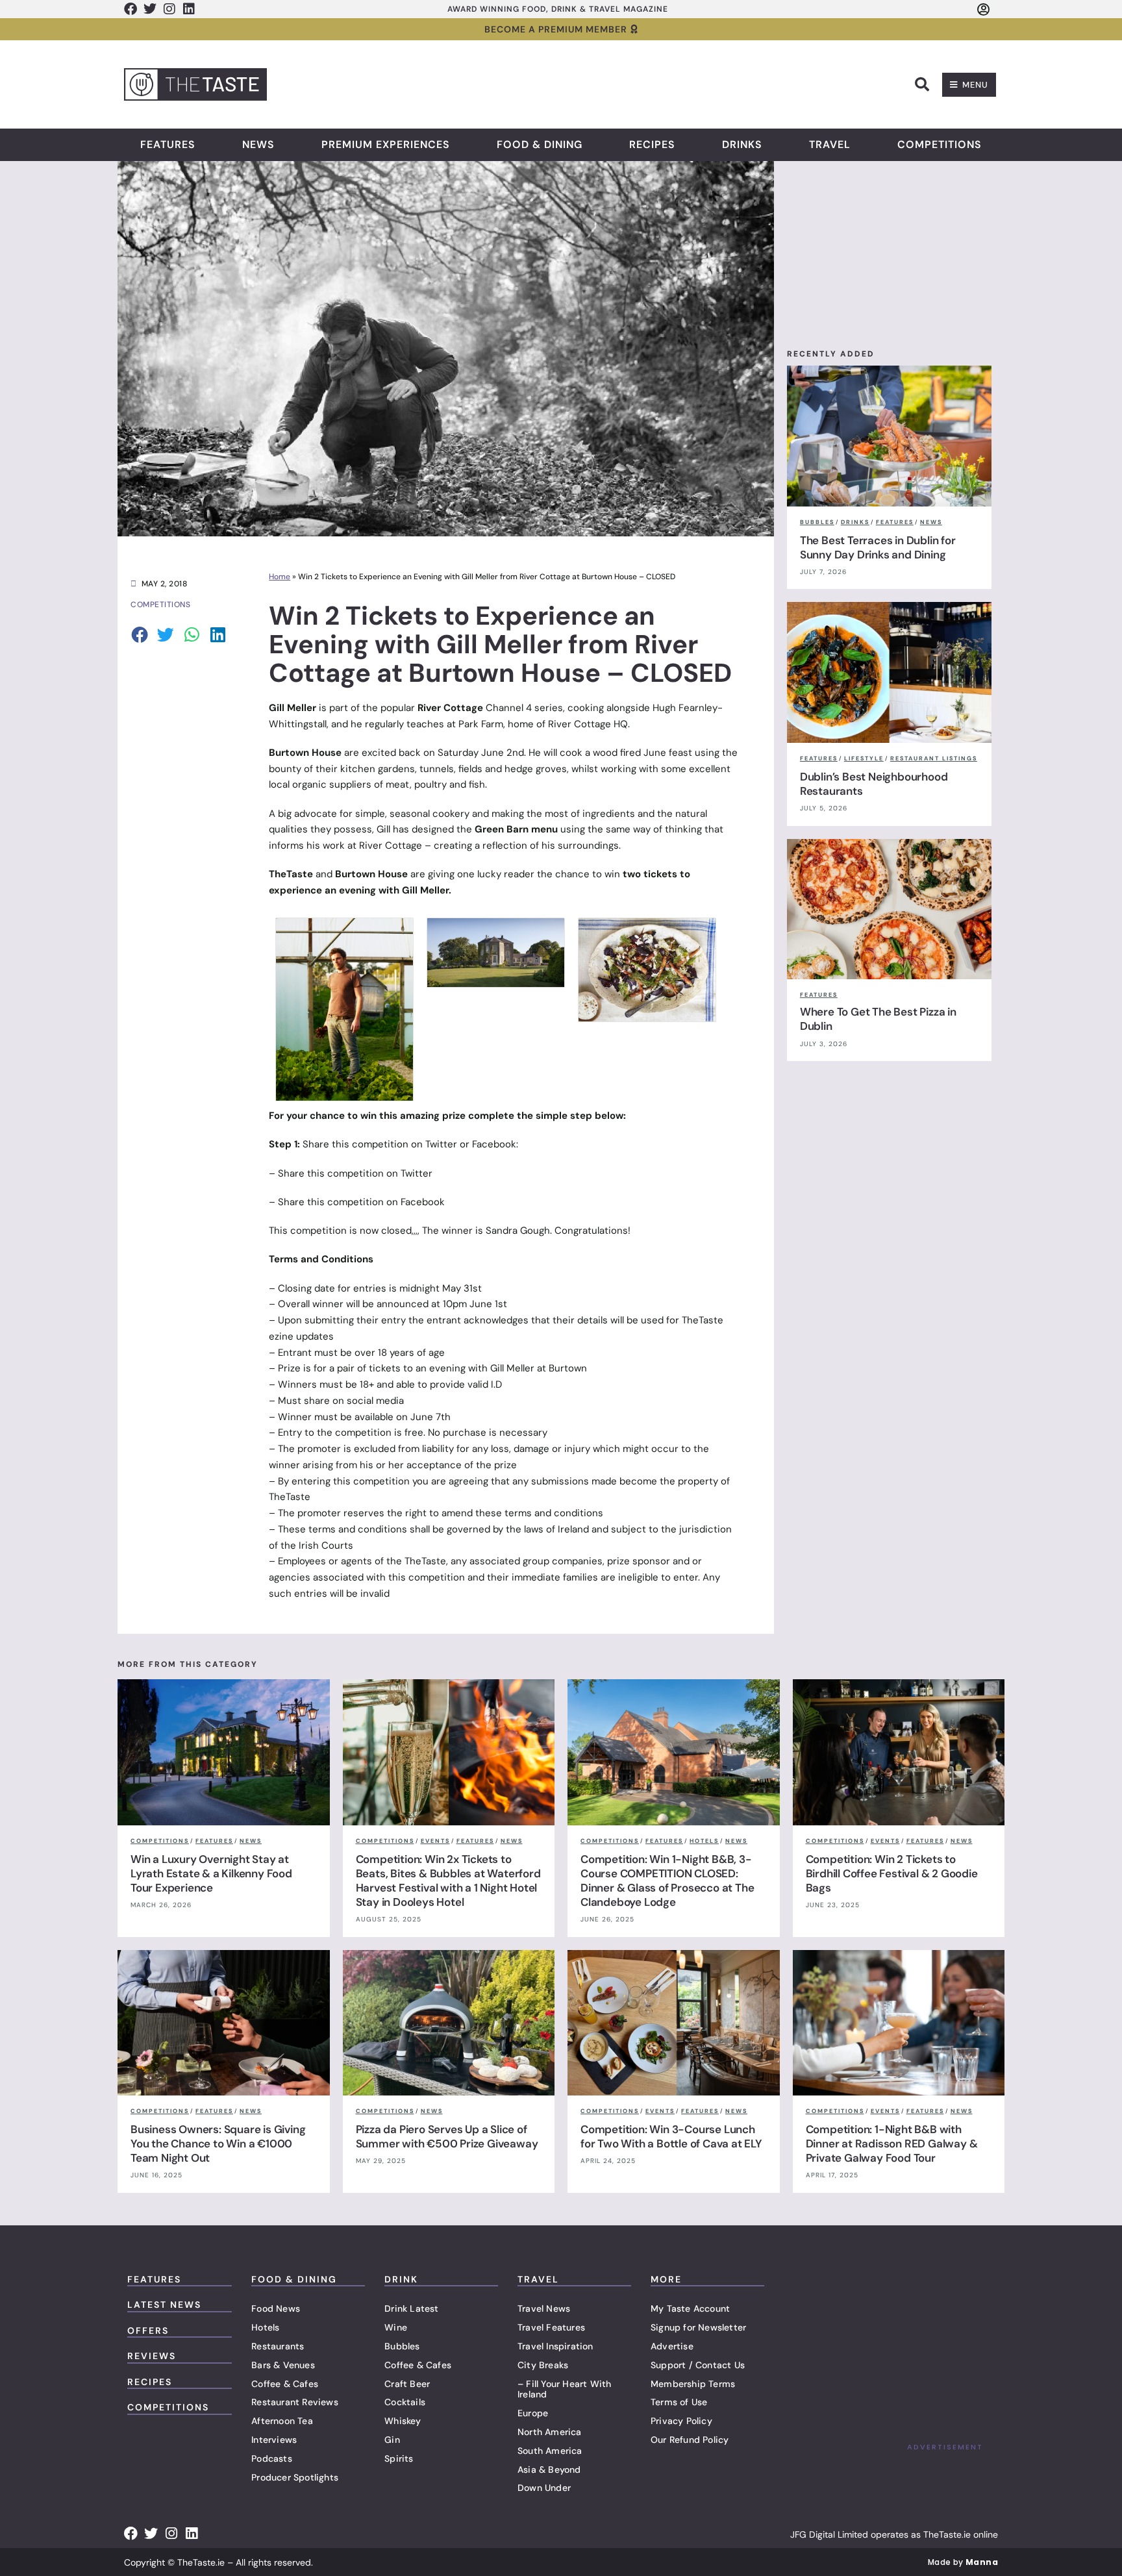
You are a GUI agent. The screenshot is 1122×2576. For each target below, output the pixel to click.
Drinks (742, 145)
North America (550, 2432)
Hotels (265, 2327)
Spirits (399, 2458)
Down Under (544, 2488)
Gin (392, 2440)
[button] (922, 84)
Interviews (274, 2440)
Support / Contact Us (698, 2365)
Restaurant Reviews (295, 2402)
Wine (396, 2327)
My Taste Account (690, 2308)
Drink (401, 2279)
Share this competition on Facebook (361, 1202)
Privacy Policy (681, 2421)
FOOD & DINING (294, 2279)
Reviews (152, 2356)
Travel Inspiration (555, 2346)
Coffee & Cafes (285, 2384)
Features (168, 145)
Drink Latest (411, 2308)
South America (550, 2451)
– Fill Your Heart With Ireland (564, 2389)
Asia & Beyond (549, 2470)
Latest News (164, 2305)
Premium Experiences (386, 145)
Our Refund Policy (690, 2440)
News (258, 145)
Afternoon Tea (282, 2421)
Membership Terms (693, 2384)
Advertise (672, 2346)
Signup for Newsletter (698, 2327)
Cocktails (405, 2402)
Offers (148, 2331)
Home (280, 577)
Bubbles (402, 2346)
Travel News (544, 2308)
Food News (276, 2308)
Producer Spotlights (295, 2477)
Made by (963, 2562)
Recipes (652, 145)
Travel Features (551, 2327)
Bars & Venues (283, 2365)
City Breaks (543, 2365)
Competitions (940, 145)
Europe (533, 2413)
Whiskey (403, 2421)
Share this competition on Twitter (355, 1173)
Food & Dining (540, 145)
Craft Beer (407, 2384)
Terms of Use (679, 2402)
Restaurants (278, 2346)
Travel (830, 145)
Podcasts (272, 2458)
